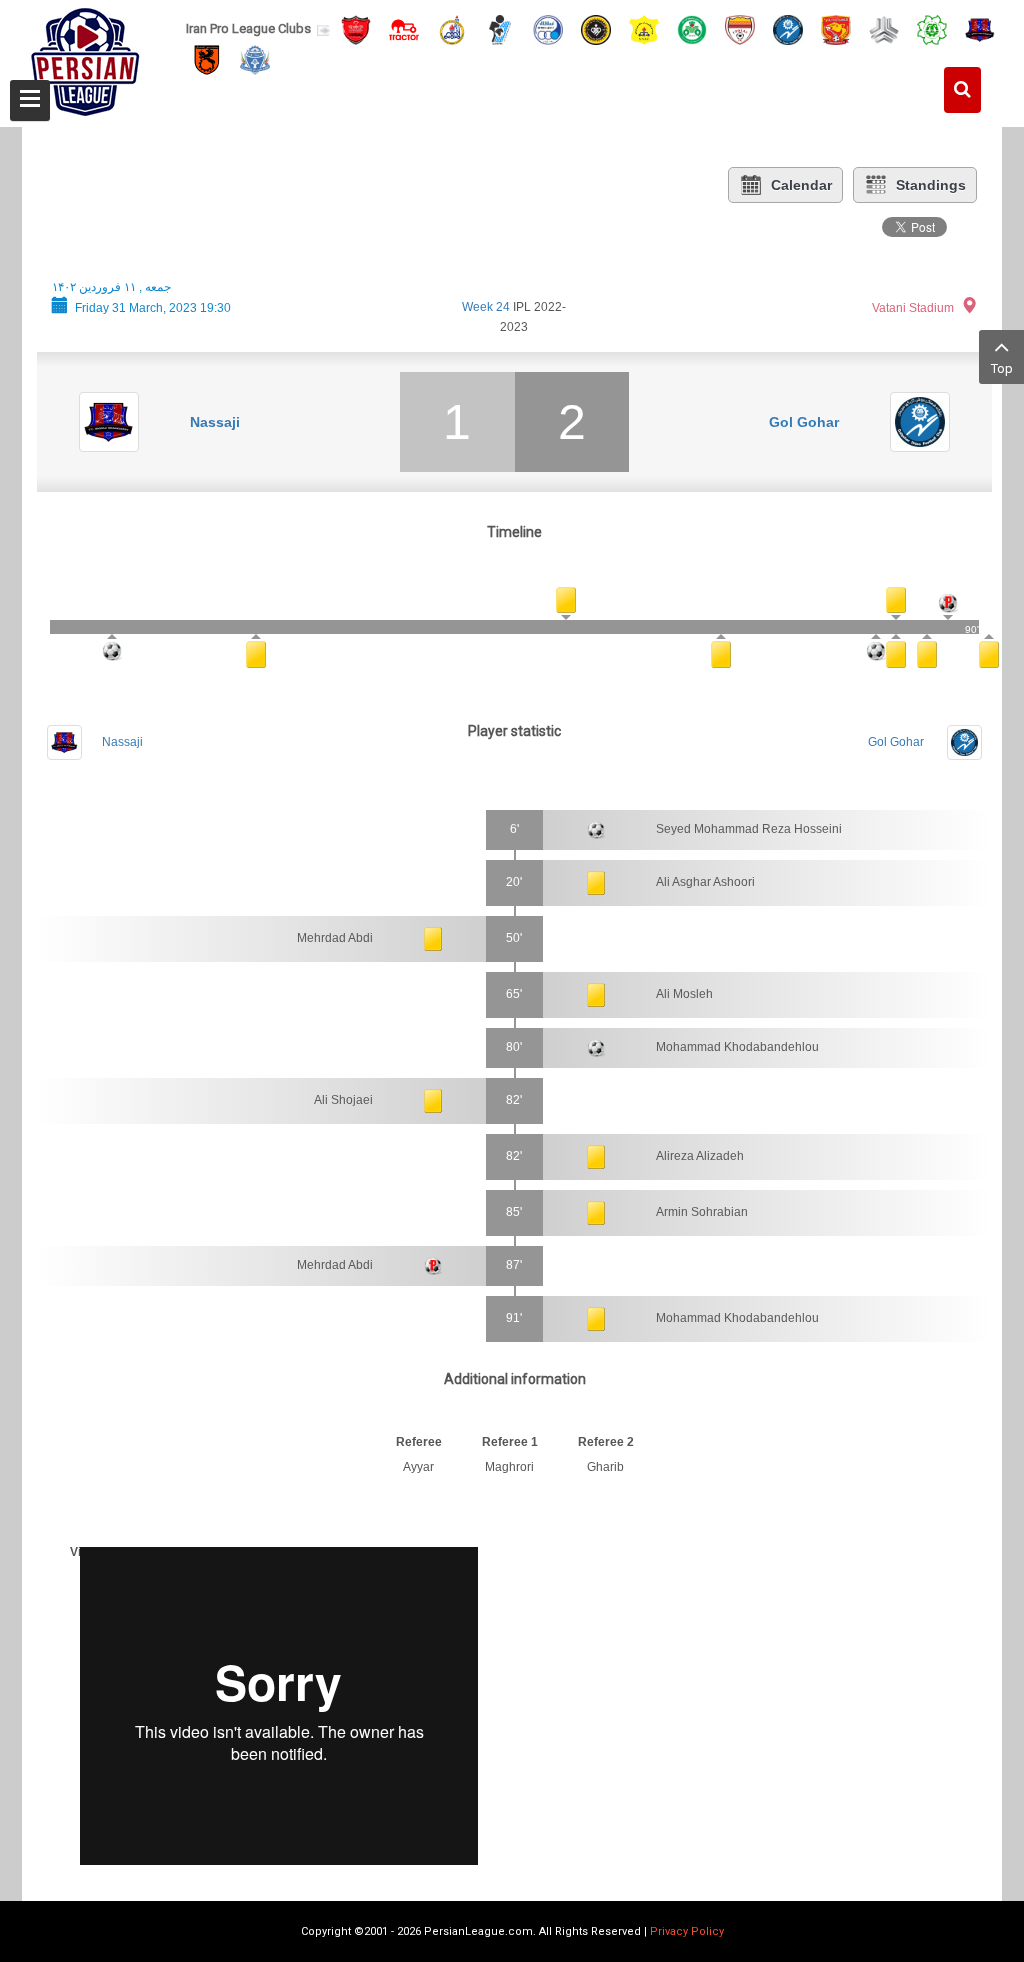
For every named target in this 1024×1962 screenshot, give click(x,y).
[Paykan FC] (500, 28)
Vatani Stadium (913, 308)
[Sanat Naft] (644, 28)
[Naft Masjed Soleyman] (452, 28)
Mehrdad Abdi (335, 938)
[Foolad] (740, 28)
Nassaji (215, 422)
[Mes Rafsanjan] (207, 59)
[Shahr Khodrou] (836, 28)
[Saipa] (884, 29)
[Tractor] (404, 28)
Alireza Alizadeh (700, 1156)
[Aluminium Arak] (255, 59)
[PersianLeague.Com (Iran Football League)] (85, 57)
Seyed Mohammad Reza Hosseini (749, 829)
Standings (931, 185)
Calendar (801, 185)
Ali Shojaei (343, 1100)
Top (1002, 368)
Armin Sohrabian (702, 1212)
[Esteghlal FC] (548, 28)
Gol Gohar (804, 422)
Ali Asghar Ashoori (705, 882)
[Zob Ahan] (692, 28)
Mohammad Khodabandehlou (737, 1047)
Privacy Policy (687, 1931)
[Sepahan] (596, 28)
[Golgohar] (788, 28)
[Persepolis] (356, 28)
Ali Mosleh (684, 994)
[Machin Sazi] (932, 28)
